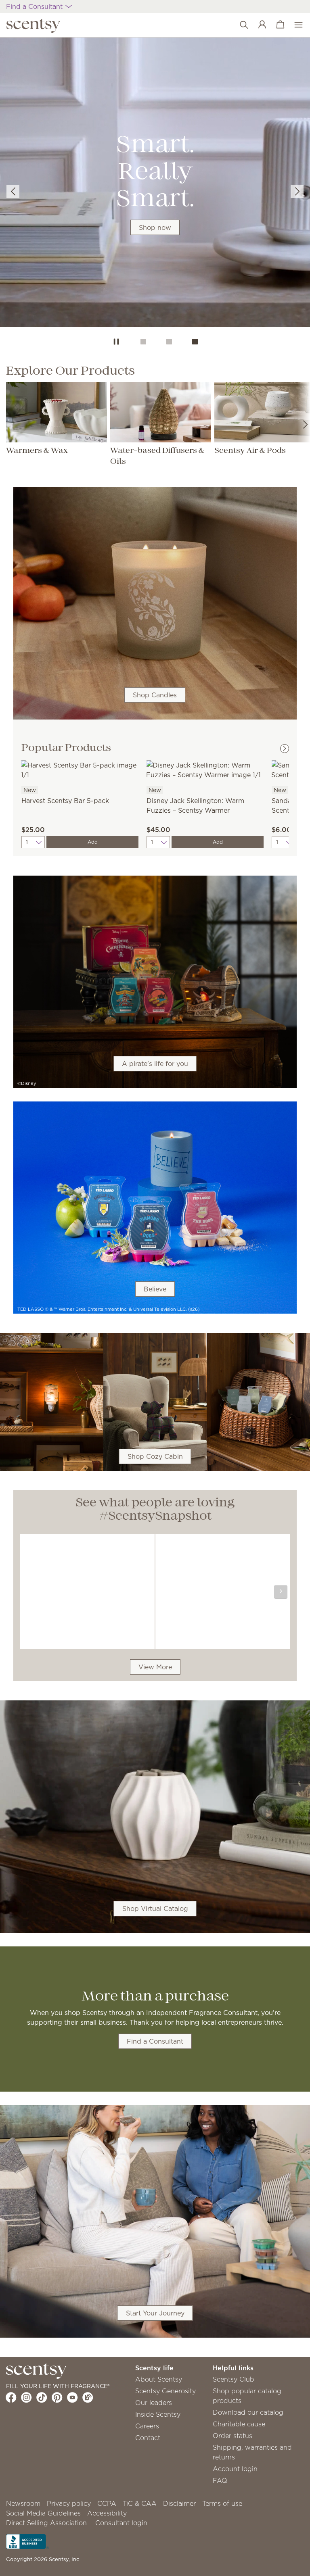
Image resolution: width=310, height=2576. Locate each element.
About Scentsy (159, 2379)
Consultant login (121, 2523)
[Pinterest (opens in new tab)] (57, 2397)
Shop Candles (155, 695)
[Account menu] (258, 25)
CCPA (107, 2503)
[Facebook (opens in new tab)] (11, 2397)
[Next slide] (297, 192)
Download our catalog (248, 2412)
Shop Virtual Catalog (155, 1909)
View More (155, 1667)
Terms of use (222, 2503)
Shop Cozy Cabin (155, 1456)
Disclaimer (179, 2503)
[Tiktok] (42, 2397)
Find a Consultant (155, 2041)
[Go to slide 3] (195, 342)
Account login (235, 2469)
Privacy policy (69, 2503)
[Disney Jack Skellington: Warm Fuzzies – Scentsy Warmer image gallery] (205, 769)
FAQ (220, 2480)
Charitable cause (239, 2424)
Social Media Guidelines (43, 2513)
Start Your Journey (155, 2313)
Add (93, 842)
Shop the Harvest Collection (155, 200)
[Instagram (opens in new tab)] (26, 2397)
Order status (232, 2436)
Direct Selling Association (46, 2523)
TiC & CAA (140, 2503)
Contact (148, 2438)
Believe (155, 1289)
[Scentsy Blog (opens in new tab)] (88, 2397)
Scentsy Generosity (165, 2391)
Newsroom (23, 2503)
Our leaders (154, 2403)
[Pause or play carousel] (116, 342)
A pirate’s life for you (155, 1064)
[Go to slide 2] (169, 342)
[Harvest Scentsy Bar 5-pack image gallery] (80, 769)
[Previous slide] (13, 192)
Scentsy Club (234, 2379)
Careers (147, 2426)
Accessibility (107, 2513)
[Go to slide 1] (143, 342)
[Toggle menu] (294, 25)
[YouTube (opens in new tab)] (72, 2397)
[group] (155, 184)
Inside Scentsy (158, 2414)
